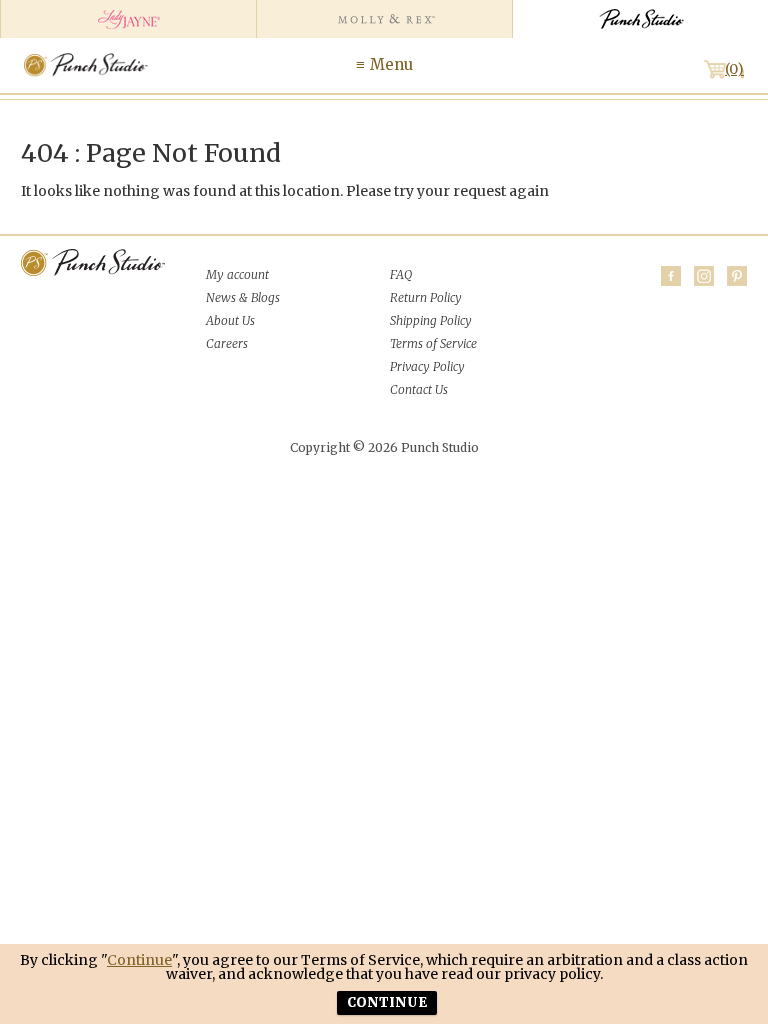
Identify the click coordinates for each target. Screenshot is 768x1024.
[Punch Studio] (640, 19)
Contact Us (419, 389)
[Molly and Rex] (384, 19)
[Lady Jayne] (128, 19)
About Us (230, 320)
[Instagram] (704, 276)
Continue (139, 960)
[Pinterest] (737, 276)
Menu (391, 64)
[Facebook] (671, 276)
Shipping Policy (431, 320)
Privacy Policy (427, 366)
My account (237, 274)
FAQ (401, 274)
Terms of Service (433, 343)
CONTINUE (387, 1002)
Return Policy (426, 297)
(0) (734, 69)
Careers (227, 343)
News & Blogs (243, 297)
